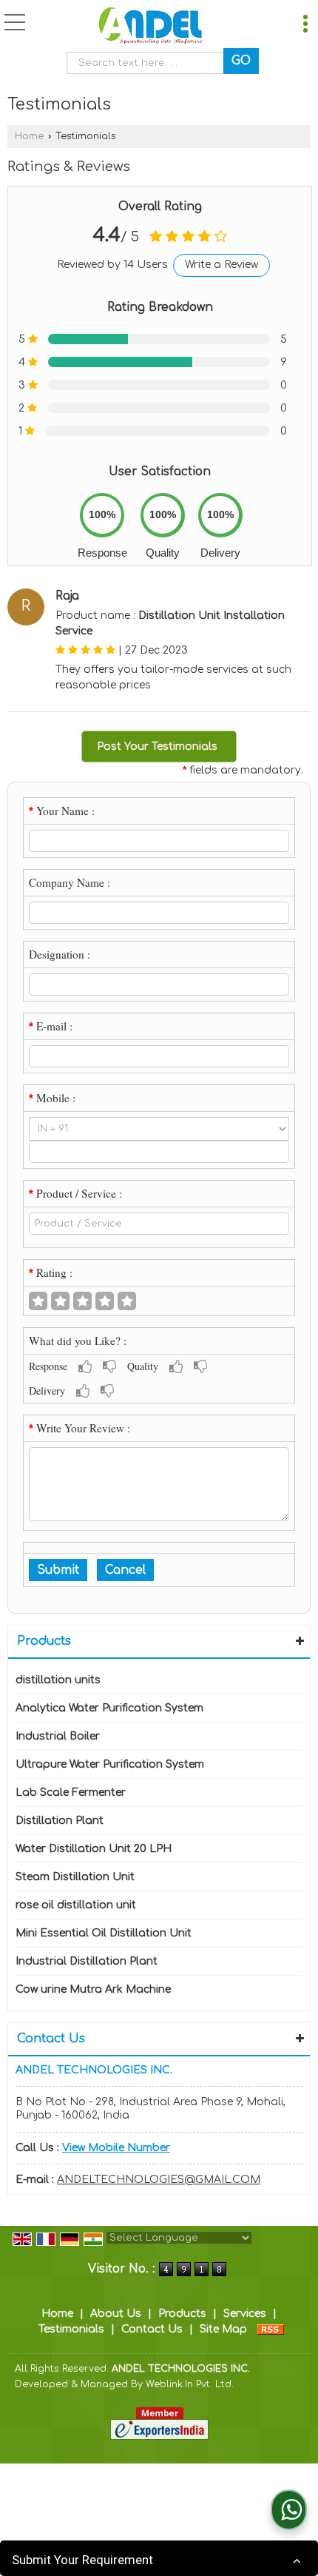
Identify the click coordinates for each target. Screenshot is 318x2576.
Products (44, 1641)
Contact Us (152, 2329)
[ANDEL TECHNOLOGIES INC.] (150, 28)
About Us (116, 2314)
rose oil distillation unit (76, 1905)
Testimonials (71, 2329)
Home (29, 136)
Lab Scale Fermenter (71, 1792)
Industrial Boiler (58, 1736)
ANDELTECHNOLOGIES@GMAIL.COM (159, 2180)
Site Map (223, 2329)
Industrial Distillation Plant (87, 1961)
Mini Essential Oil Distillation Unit (104, 1933)
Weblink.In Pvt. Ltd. (190, 2384)
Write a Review (221, 265)
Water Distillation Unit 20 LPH (94, 1849)
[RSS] (271, 2329)
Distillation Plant (60, 1821)
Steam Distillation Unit (75, 1877)
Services (245, 2314)
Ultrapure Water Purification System (110, 1764)
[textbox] (149, 63)
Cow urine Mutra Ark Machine (93, 1989)
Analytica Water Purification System (109, 1708)
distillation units (58, 1680)
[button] (116, 2148)
